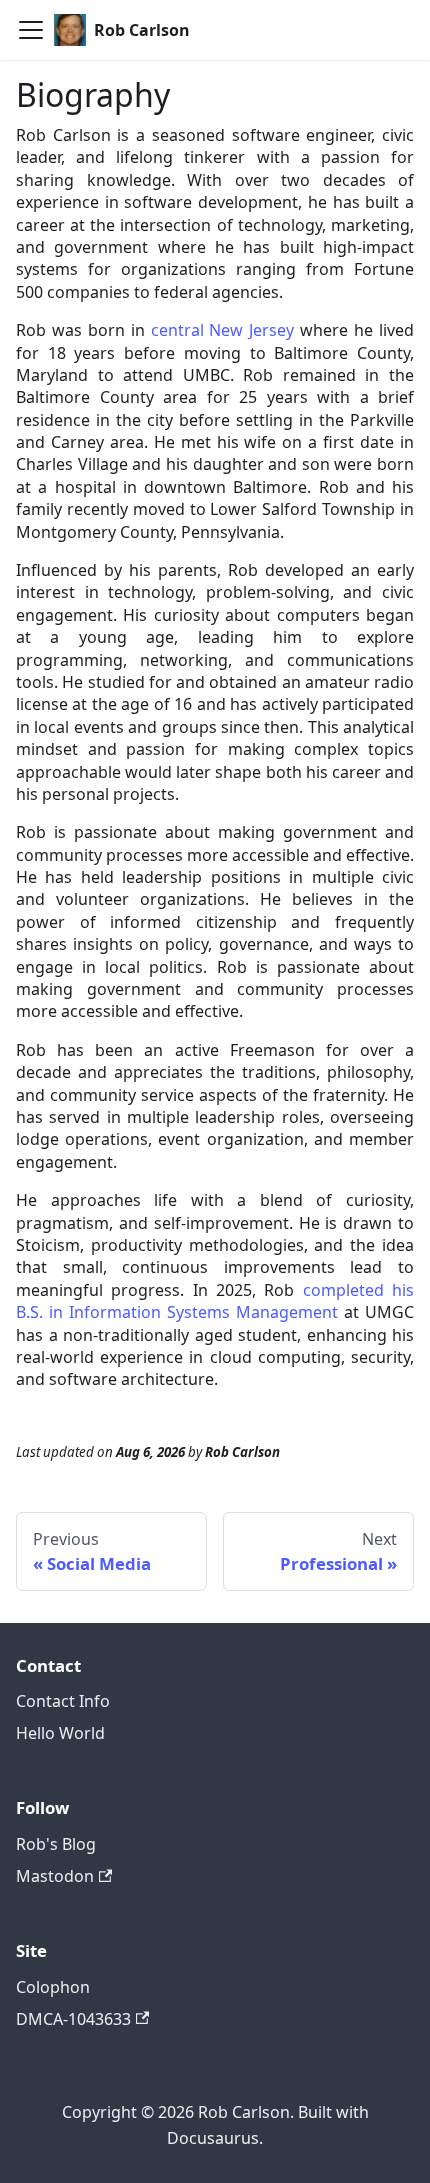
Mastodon (55, 1876)
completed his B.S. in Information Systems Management (215, 1301)
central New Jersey (223, 330)
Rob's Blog (56, 1844)
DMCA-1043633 (73, 2019)
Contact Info (63, 1701)
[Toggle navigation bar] (31, 30)
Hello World (60, 1733)
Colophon (53, 1987)
